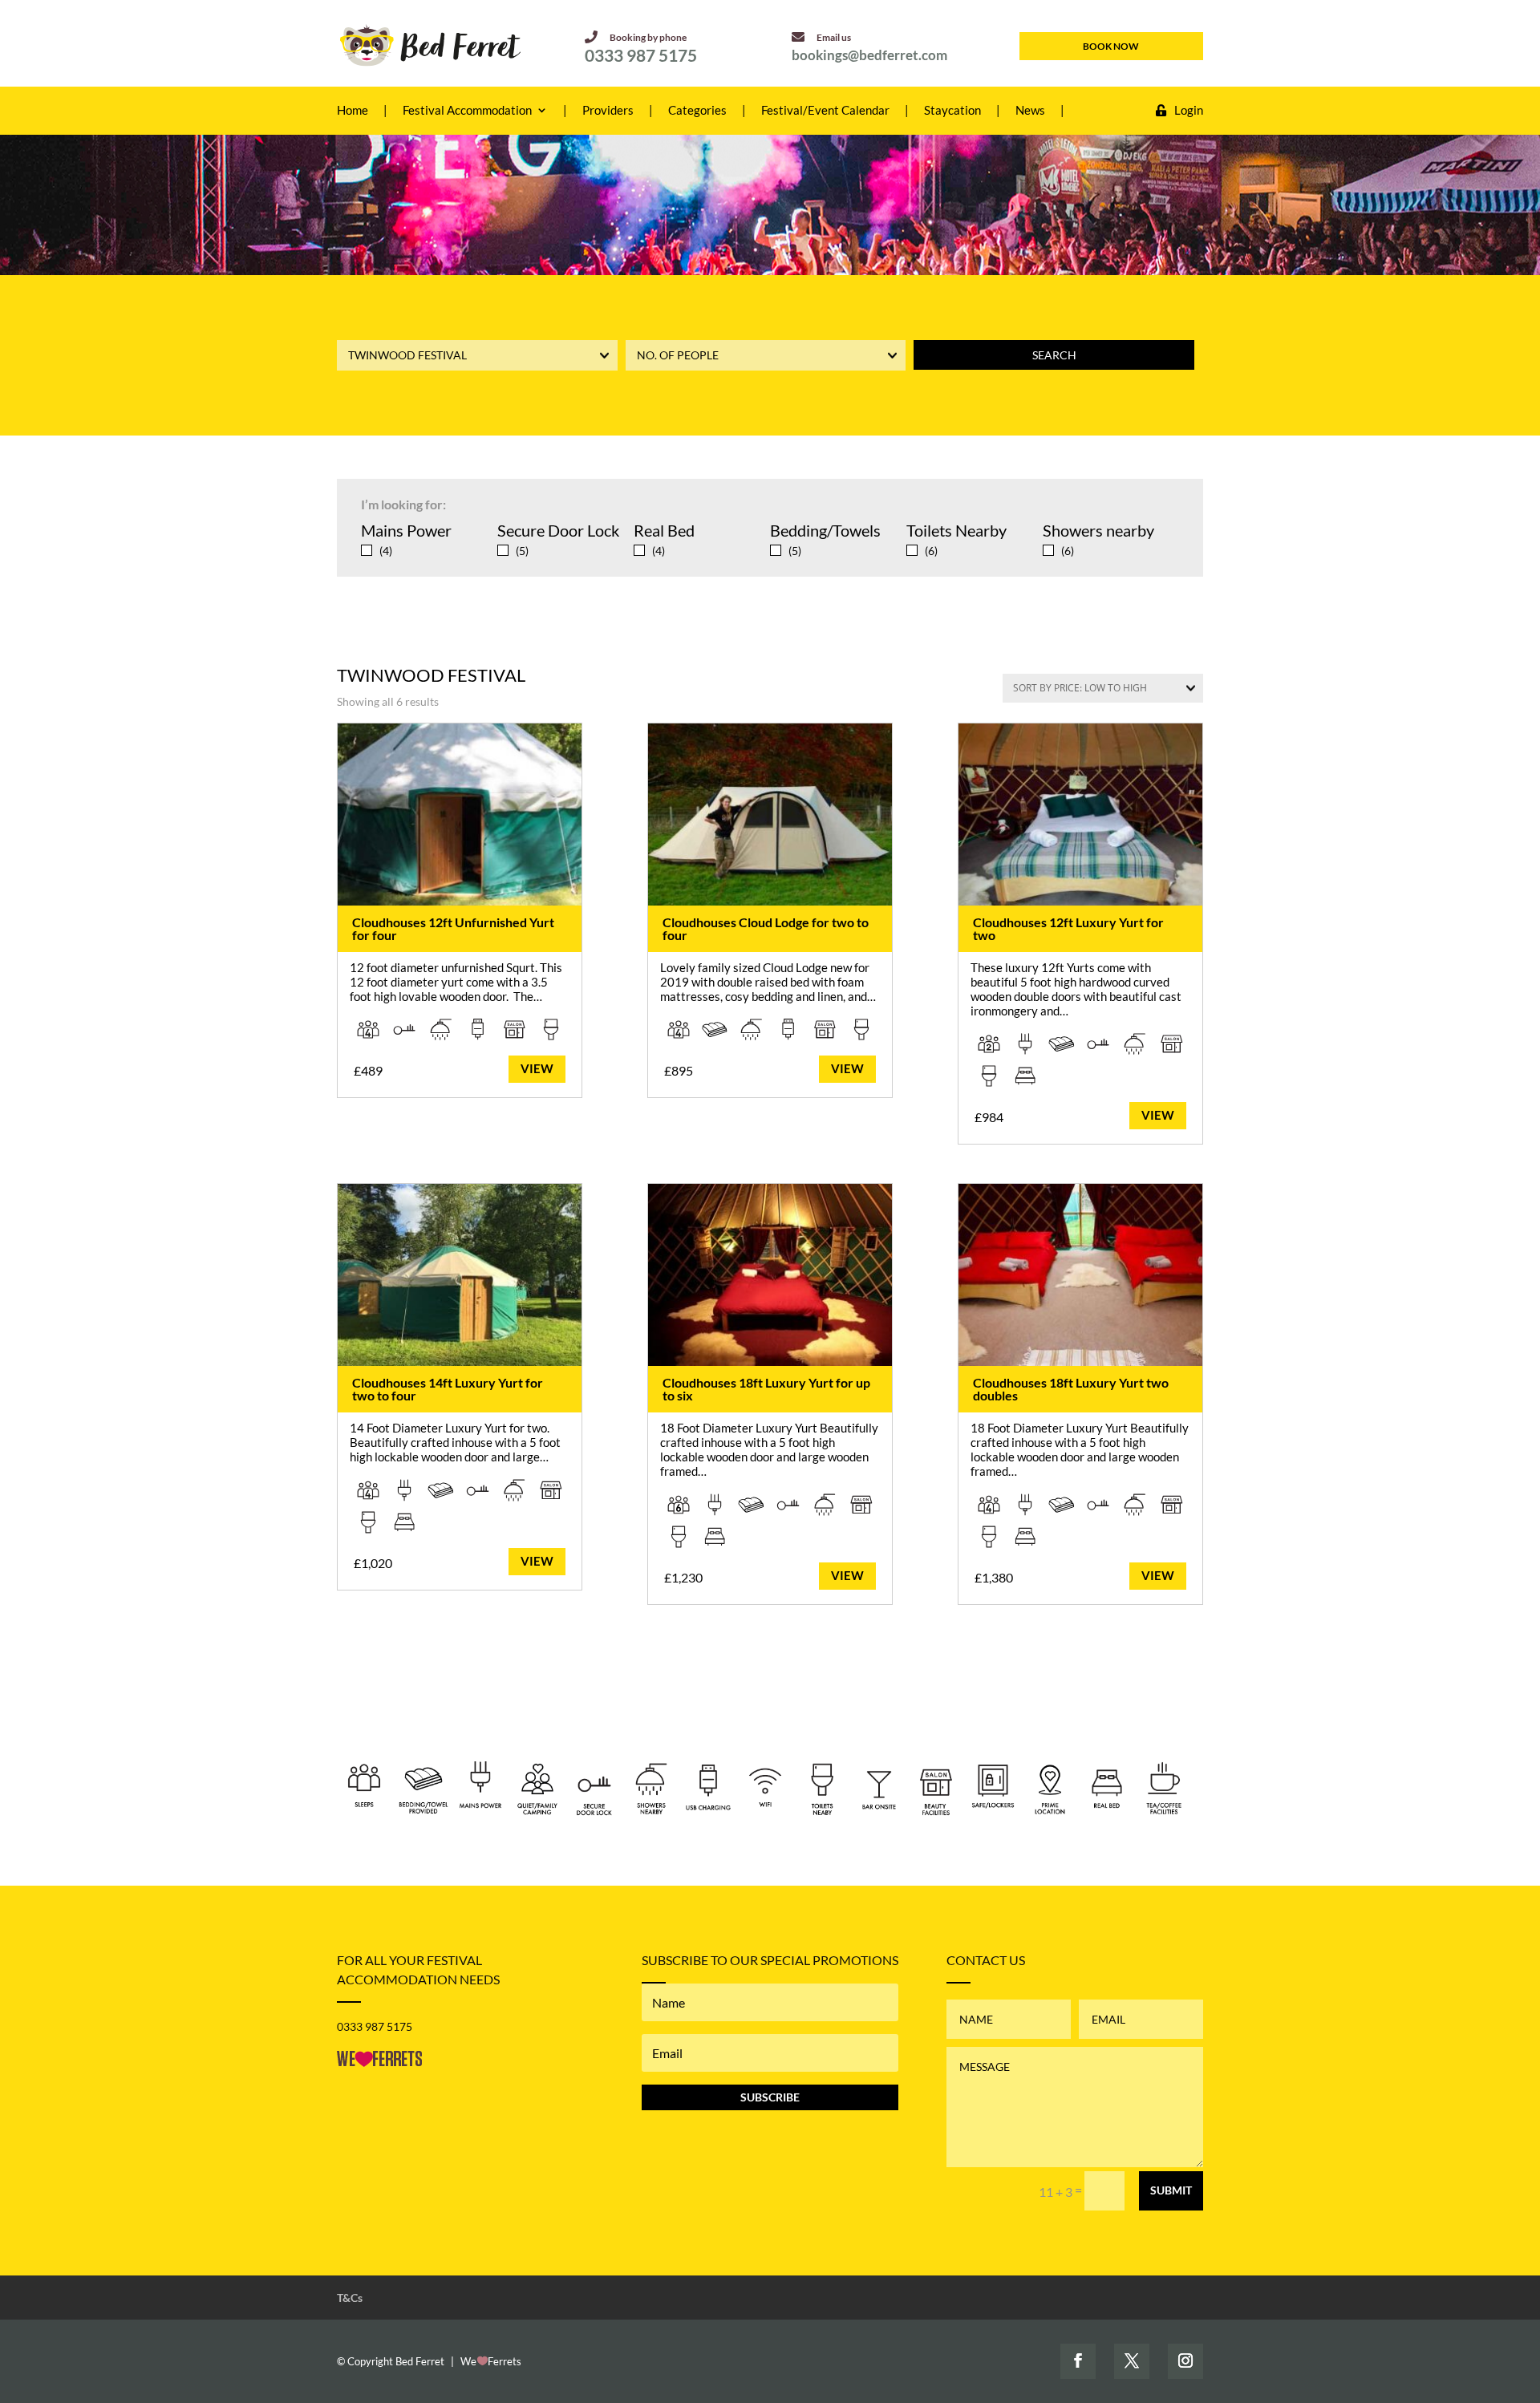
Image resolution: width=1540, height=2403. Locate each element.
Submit (1171, 2190)
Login (1189, 111)
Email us (834, 37)
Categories (697, 111)
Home (353, 111)
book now (1111, 46)
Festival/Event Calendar (825, 111)
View (537, 1068)
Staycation (952, 111)
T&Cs (350, 2298)
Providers (608, 111)
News (1030, 111)
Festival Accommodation (467, 111)
